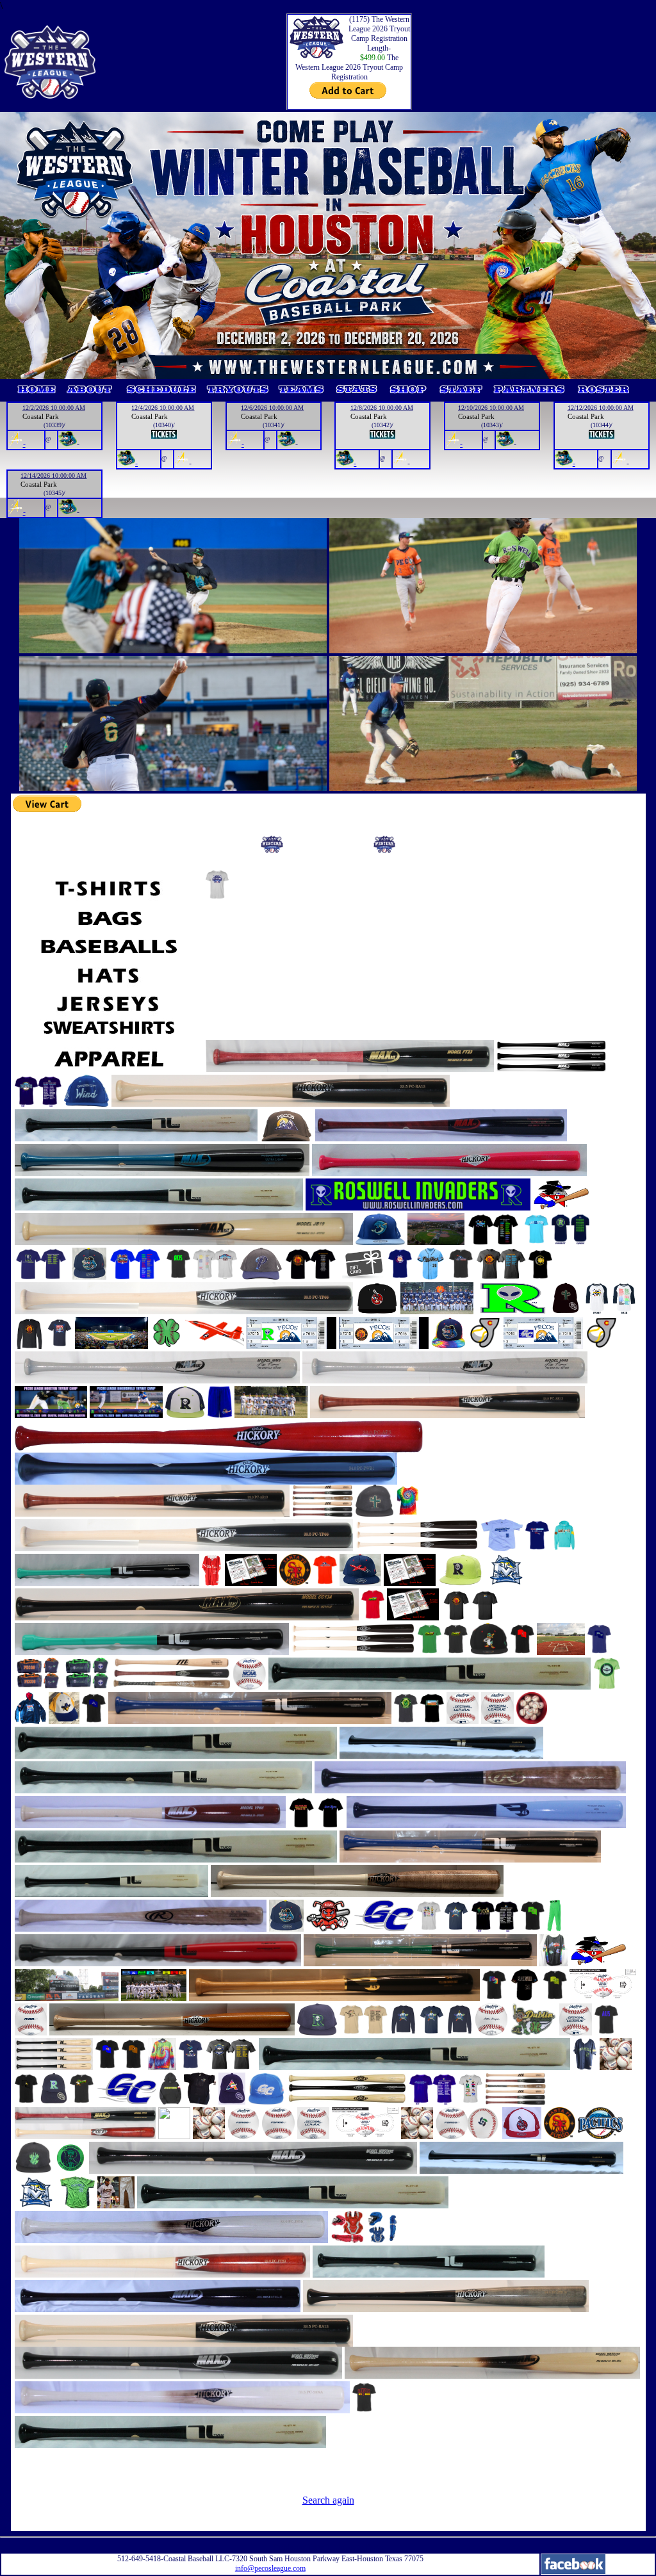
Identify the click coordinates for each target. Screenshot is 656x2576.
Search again (328, 2500)
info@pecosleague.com (270, 2568)
